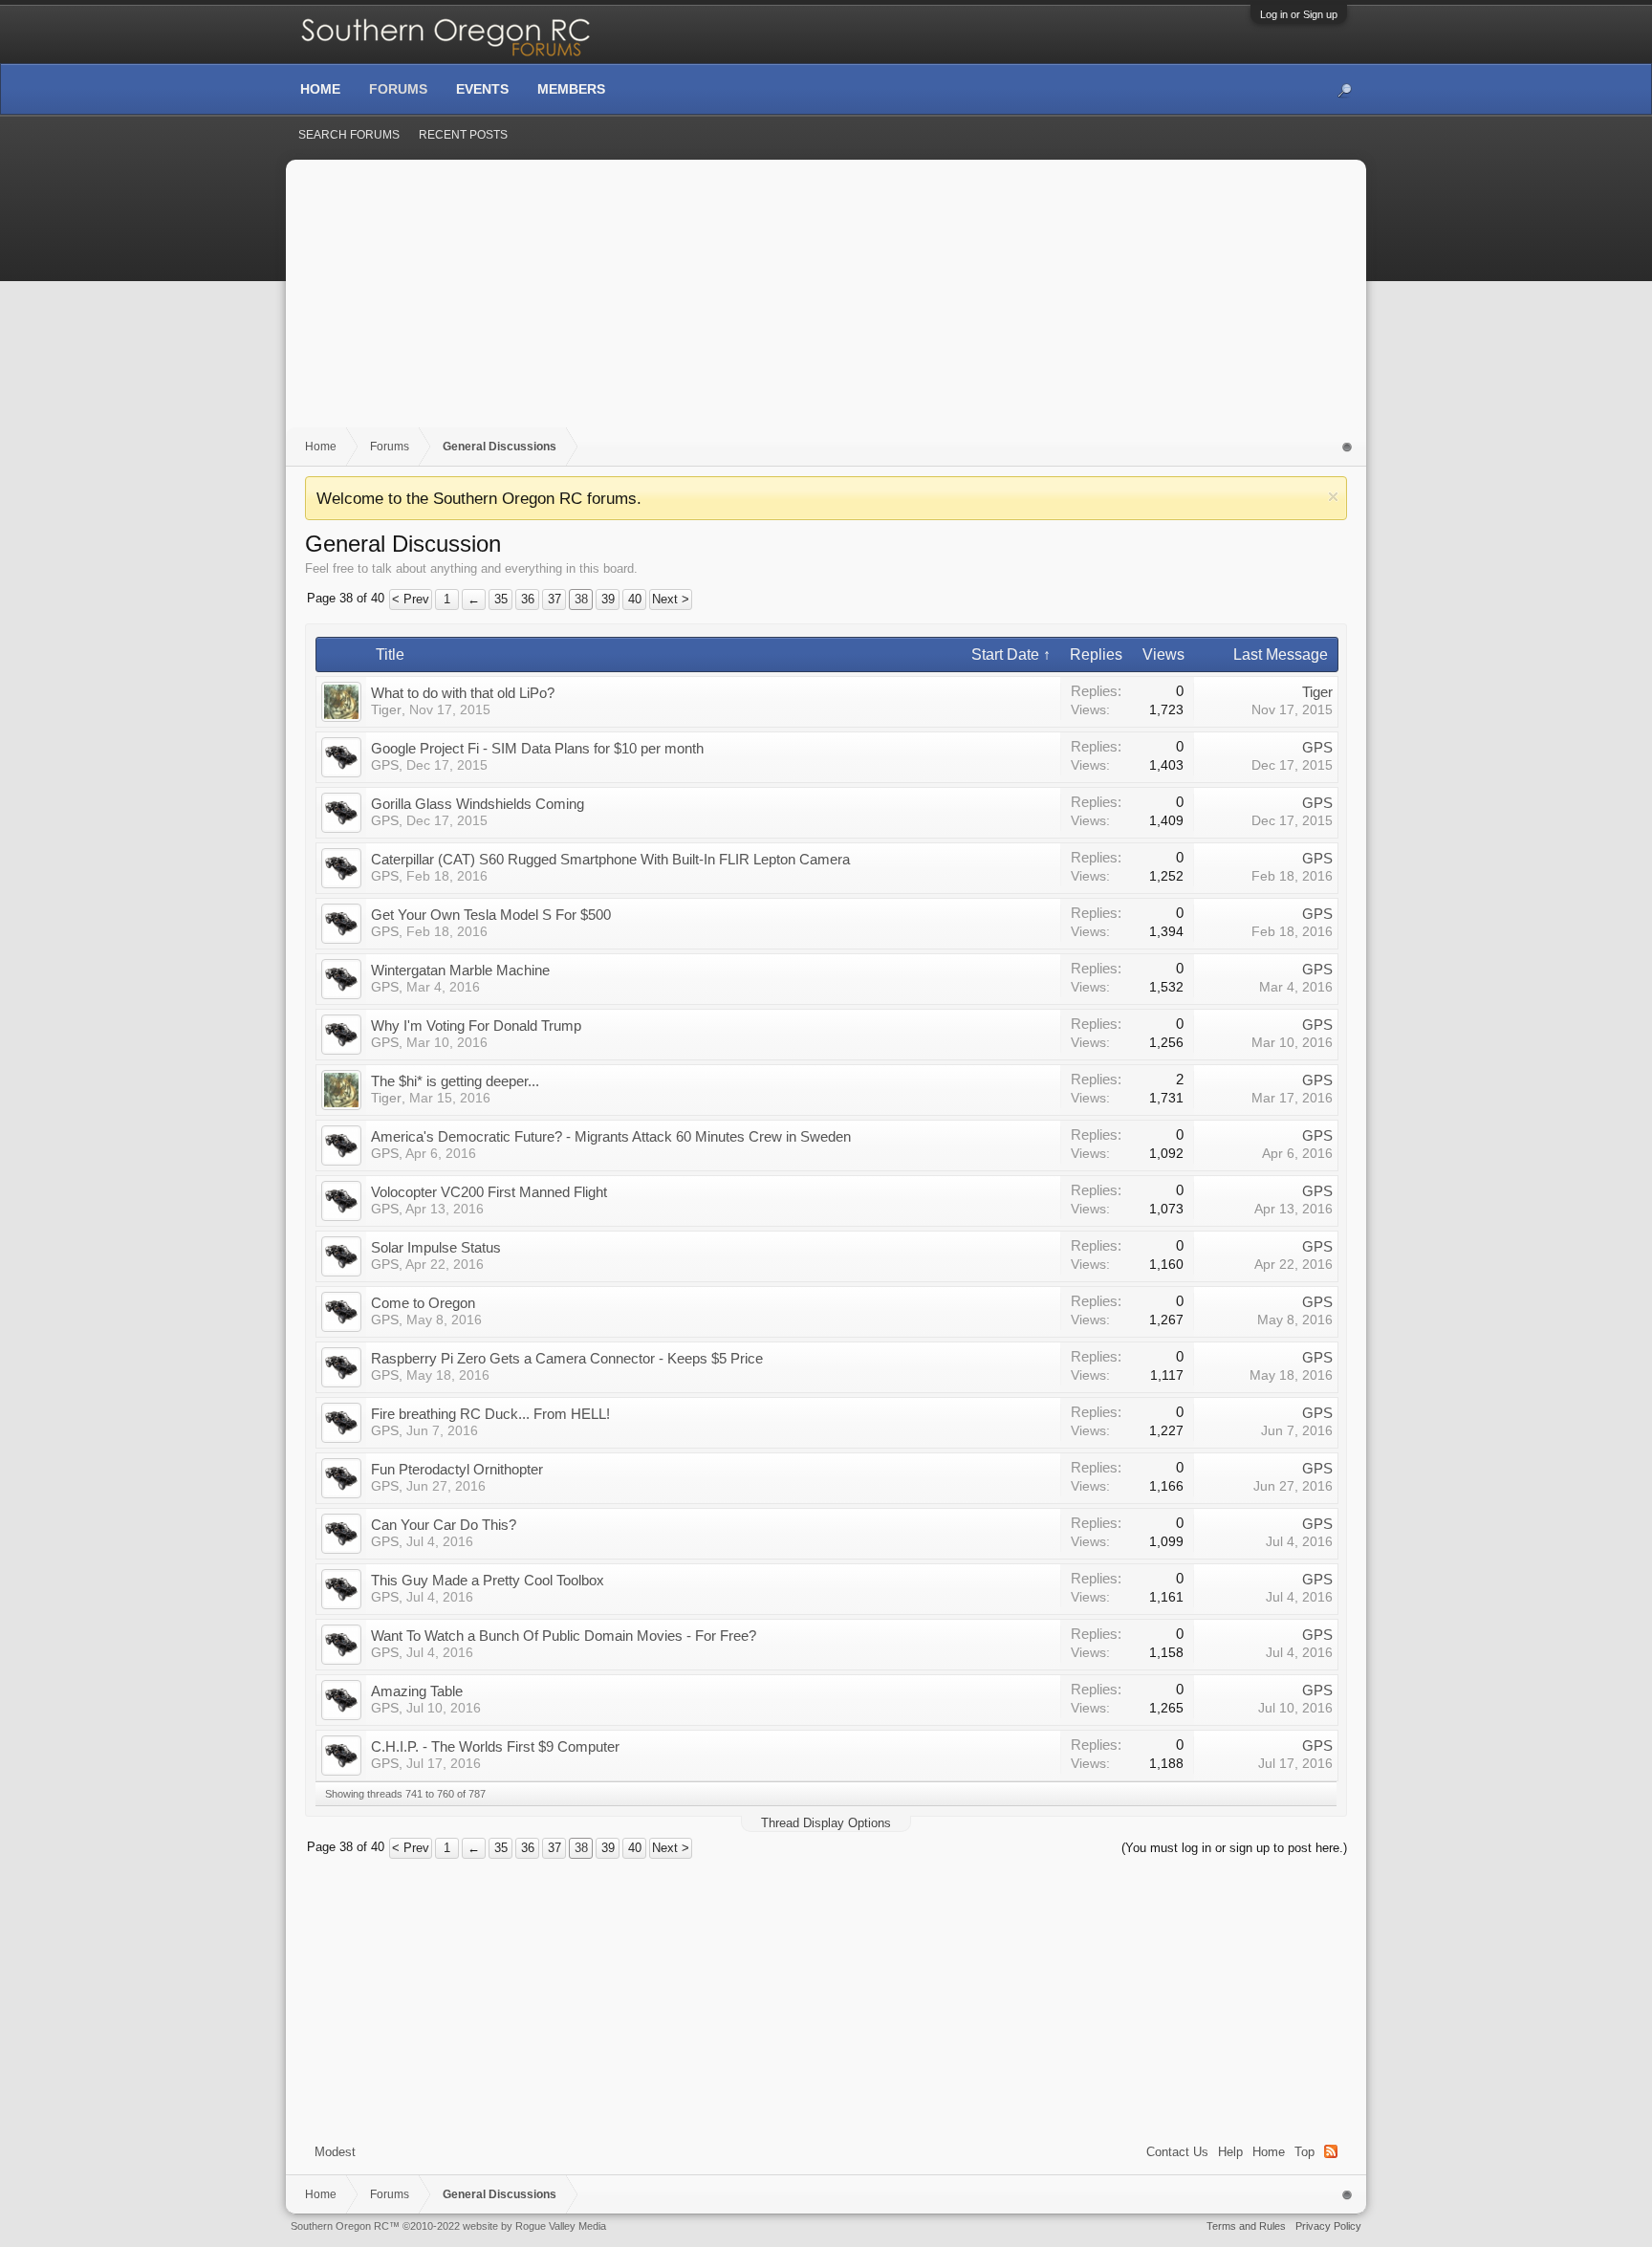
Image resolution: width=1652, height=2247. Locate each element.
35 (501, 599)
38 (581, 599)
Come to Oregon (423, 1303)
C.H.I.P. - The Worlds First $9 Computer (495, 1746)
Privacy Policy (1328, 2226)
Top (1304, 2152)
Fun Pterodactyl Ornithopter (457, 1469)
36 (528, 599)
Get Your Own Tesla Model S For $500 (491, 915)
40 (635, 599)
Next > (671, 599)
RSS (1331, 2151)
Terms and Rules (1246, 2226)
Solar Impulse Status (436, 1247)
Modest (335, 2152)
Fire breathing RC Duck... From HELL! (490, 1414)
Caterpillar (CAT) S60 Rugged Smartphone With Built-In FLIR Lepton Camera (610, 859)
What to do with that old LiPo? (463, 693)
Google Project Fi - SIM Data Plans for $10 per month (537, 748)
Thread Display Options (826, 1823)
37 (554, 599)
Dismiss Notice (1333, 497)
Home (1269, 2152)
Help (1230, 2152)
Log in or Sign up (1299, 14)
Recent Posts (463, 135)
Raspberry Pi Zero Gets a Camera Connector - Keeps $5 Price (567, 1358)
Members (571, 89)
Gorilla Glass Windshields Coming (478, 804)
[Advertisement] (826, 303)
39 (608, 599)
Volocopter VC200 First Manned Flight (489, 1192)
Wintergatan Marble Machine (460, 970)
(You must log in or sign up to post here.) (1234, 1848)
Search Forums (349, 135)
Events (482, 89)
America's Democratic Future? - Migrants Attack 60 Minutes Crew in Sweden (611, 1136)
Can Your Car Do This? (444, 1525)
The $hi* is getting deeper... (455, 1081)
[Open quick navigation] (1348, 447)
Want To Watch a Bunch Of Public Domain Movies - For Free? (564, 1636)
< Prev (411, 599)
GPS (385, 765)
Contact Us (1177, 2152)
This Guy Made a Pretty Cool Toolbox (488, 1580)
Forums (398, 89)
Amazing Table (417, 1691)
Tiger (386, 709)
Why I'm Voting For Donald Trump (476, 1025)
